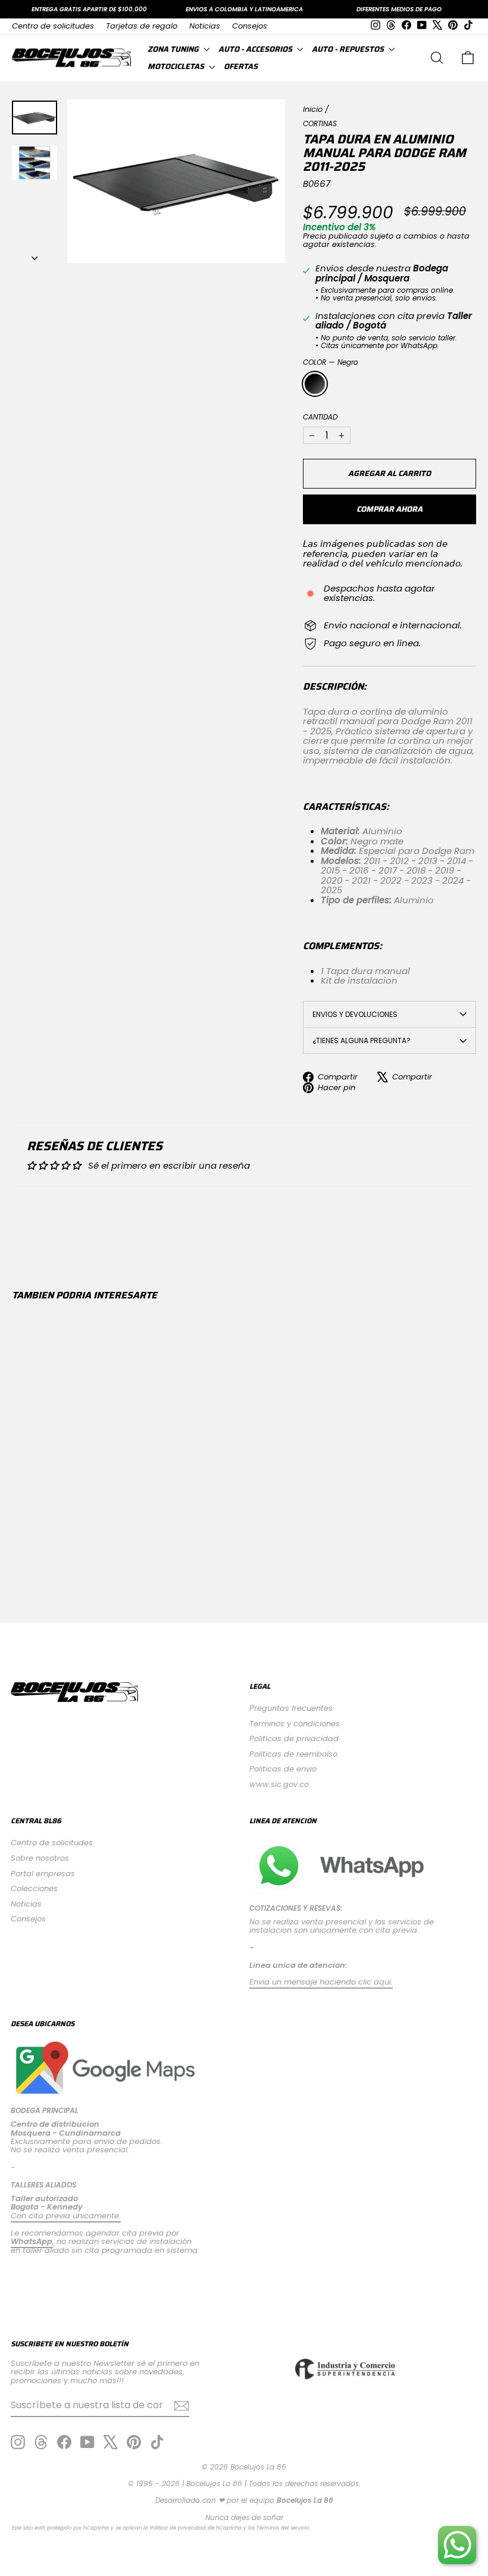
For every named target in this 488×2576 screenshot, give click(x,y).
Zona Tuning (174, 49)
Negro (315, 384)
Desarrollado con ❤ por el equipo (244, 2500)
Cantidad (320, 417)
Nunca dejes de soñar (244, 2517)
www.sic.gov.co (279, 1784)
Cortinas (320, 123)
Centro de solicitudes (53, 26)
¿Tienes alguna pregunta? (362, 1040)
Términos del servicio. (283, 2528)
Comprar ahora (390, 509)
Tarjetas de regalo (142, 26)
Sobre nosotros (40, 1858)
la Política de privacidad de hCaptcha (193, 2528)
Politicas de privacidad (294, 1738)
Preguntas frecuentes (291, 1708)
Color (331, 362)
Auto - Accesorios (256, 49)
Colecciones (34, 1888)
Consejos (250, 26)
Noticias (205, 26)
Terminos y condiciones (295, 1724)
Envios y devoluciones (355, 1014)
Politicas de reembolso (293, 1754)
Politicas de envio (283, 1769)
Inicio (313, 109)
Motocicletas (177, 66)
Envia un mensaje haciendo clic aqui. (321, 1982)
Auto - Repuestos (349, 49)
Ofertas (241, 66)
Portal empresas (43, 1874)
